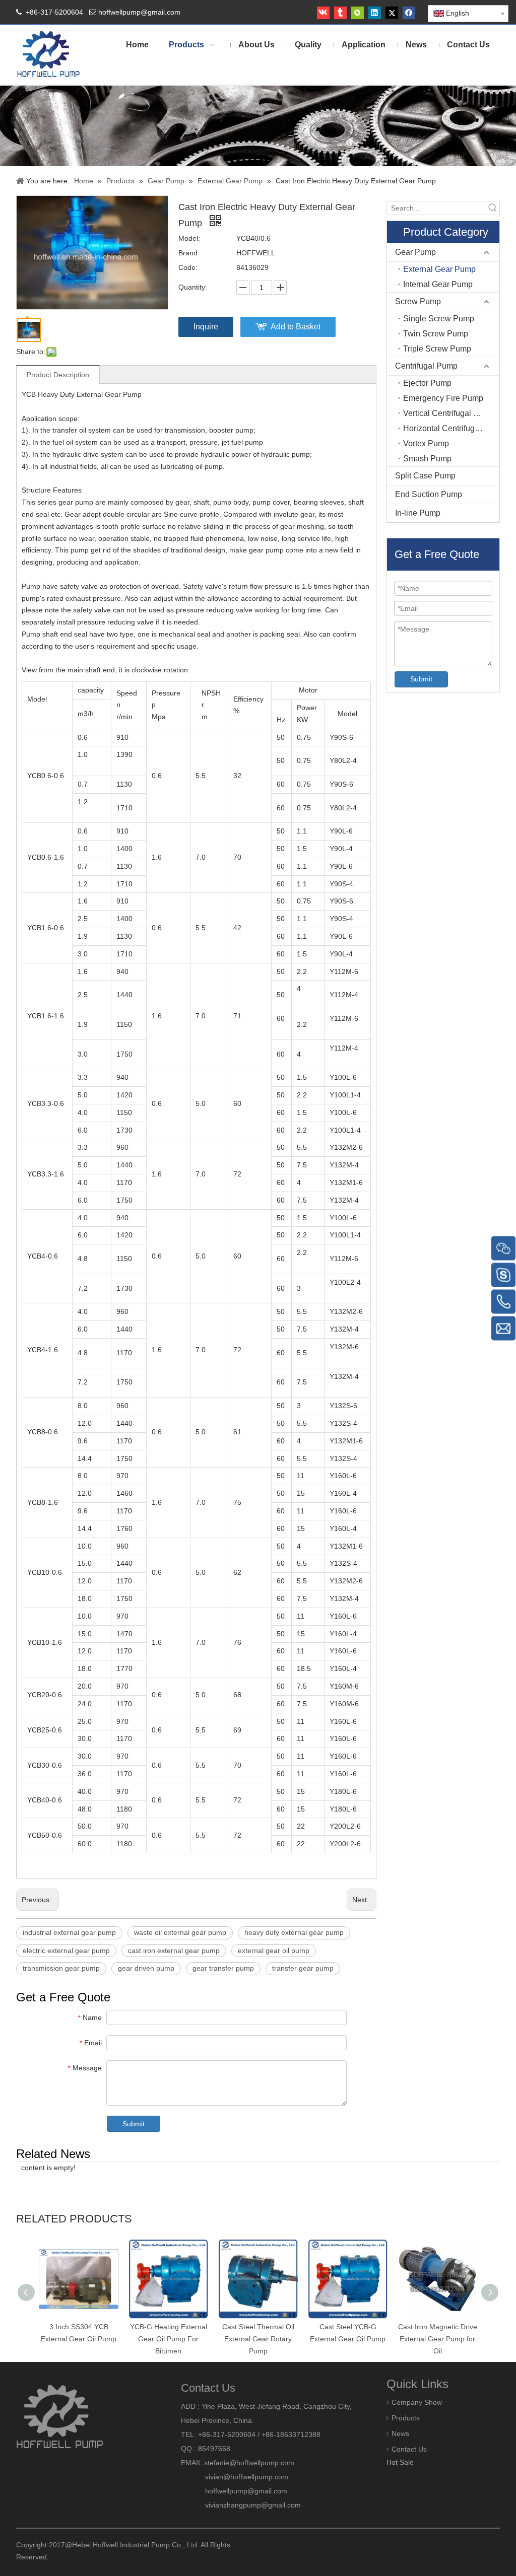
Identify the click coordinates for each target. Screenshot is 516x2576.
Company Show (417, 2402)
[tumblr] (340, 13)
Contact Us (409, 2449)
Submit (134, 2124)
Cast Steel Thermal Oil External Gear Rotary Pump (258, 2339)
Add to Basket (296, 327)
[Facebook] (409, 13)
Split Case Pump (425, 476)
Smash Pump (427, 459)
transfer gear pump (303, 1968)
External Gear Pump (439, 269)
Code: (188, 267)
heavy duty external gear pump (294, 1932)
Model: (189, 238)
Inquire (206, 327)
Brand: (189, 253)
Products (406, 2418)
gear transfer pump (223, 1968)
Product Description (58, 375)
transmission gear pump (61, 1968)
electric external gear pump (66, 1951)
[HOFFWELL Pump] (49, 55)
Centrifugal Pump (426, 366)
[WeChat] (358, 13)
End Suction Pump (429, 494)
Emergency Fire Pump (443, 398)
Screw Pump (418, 301)
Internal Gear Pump (438, 284)
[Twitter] (392, 13)
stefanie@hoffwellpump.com (250, 2463)
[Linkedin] (375, 13)
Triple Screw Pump (437, 349)
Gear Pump (415, 252)
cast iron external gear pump (174, 1951)
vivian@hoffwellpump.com (235, 2477)
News (400, 2433)
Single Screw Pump (439, 319)
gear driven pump (146, 1968)
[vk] (323, 13)
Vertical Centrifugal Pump (449, 413)
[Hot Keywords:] (493, 208)
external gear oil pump (274, 1951)
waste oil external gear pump (180, 1932)
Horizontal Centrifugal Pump (451, 428)
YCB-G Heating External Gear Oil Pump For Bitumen (169, 2339)
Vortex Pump (426, 443)
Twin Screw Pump (436, 334)
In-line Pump (418, 513)
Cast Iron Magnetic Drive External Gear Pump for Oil (438, 2339)
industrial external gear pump (69, 1932)
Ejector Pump (427, 383)
